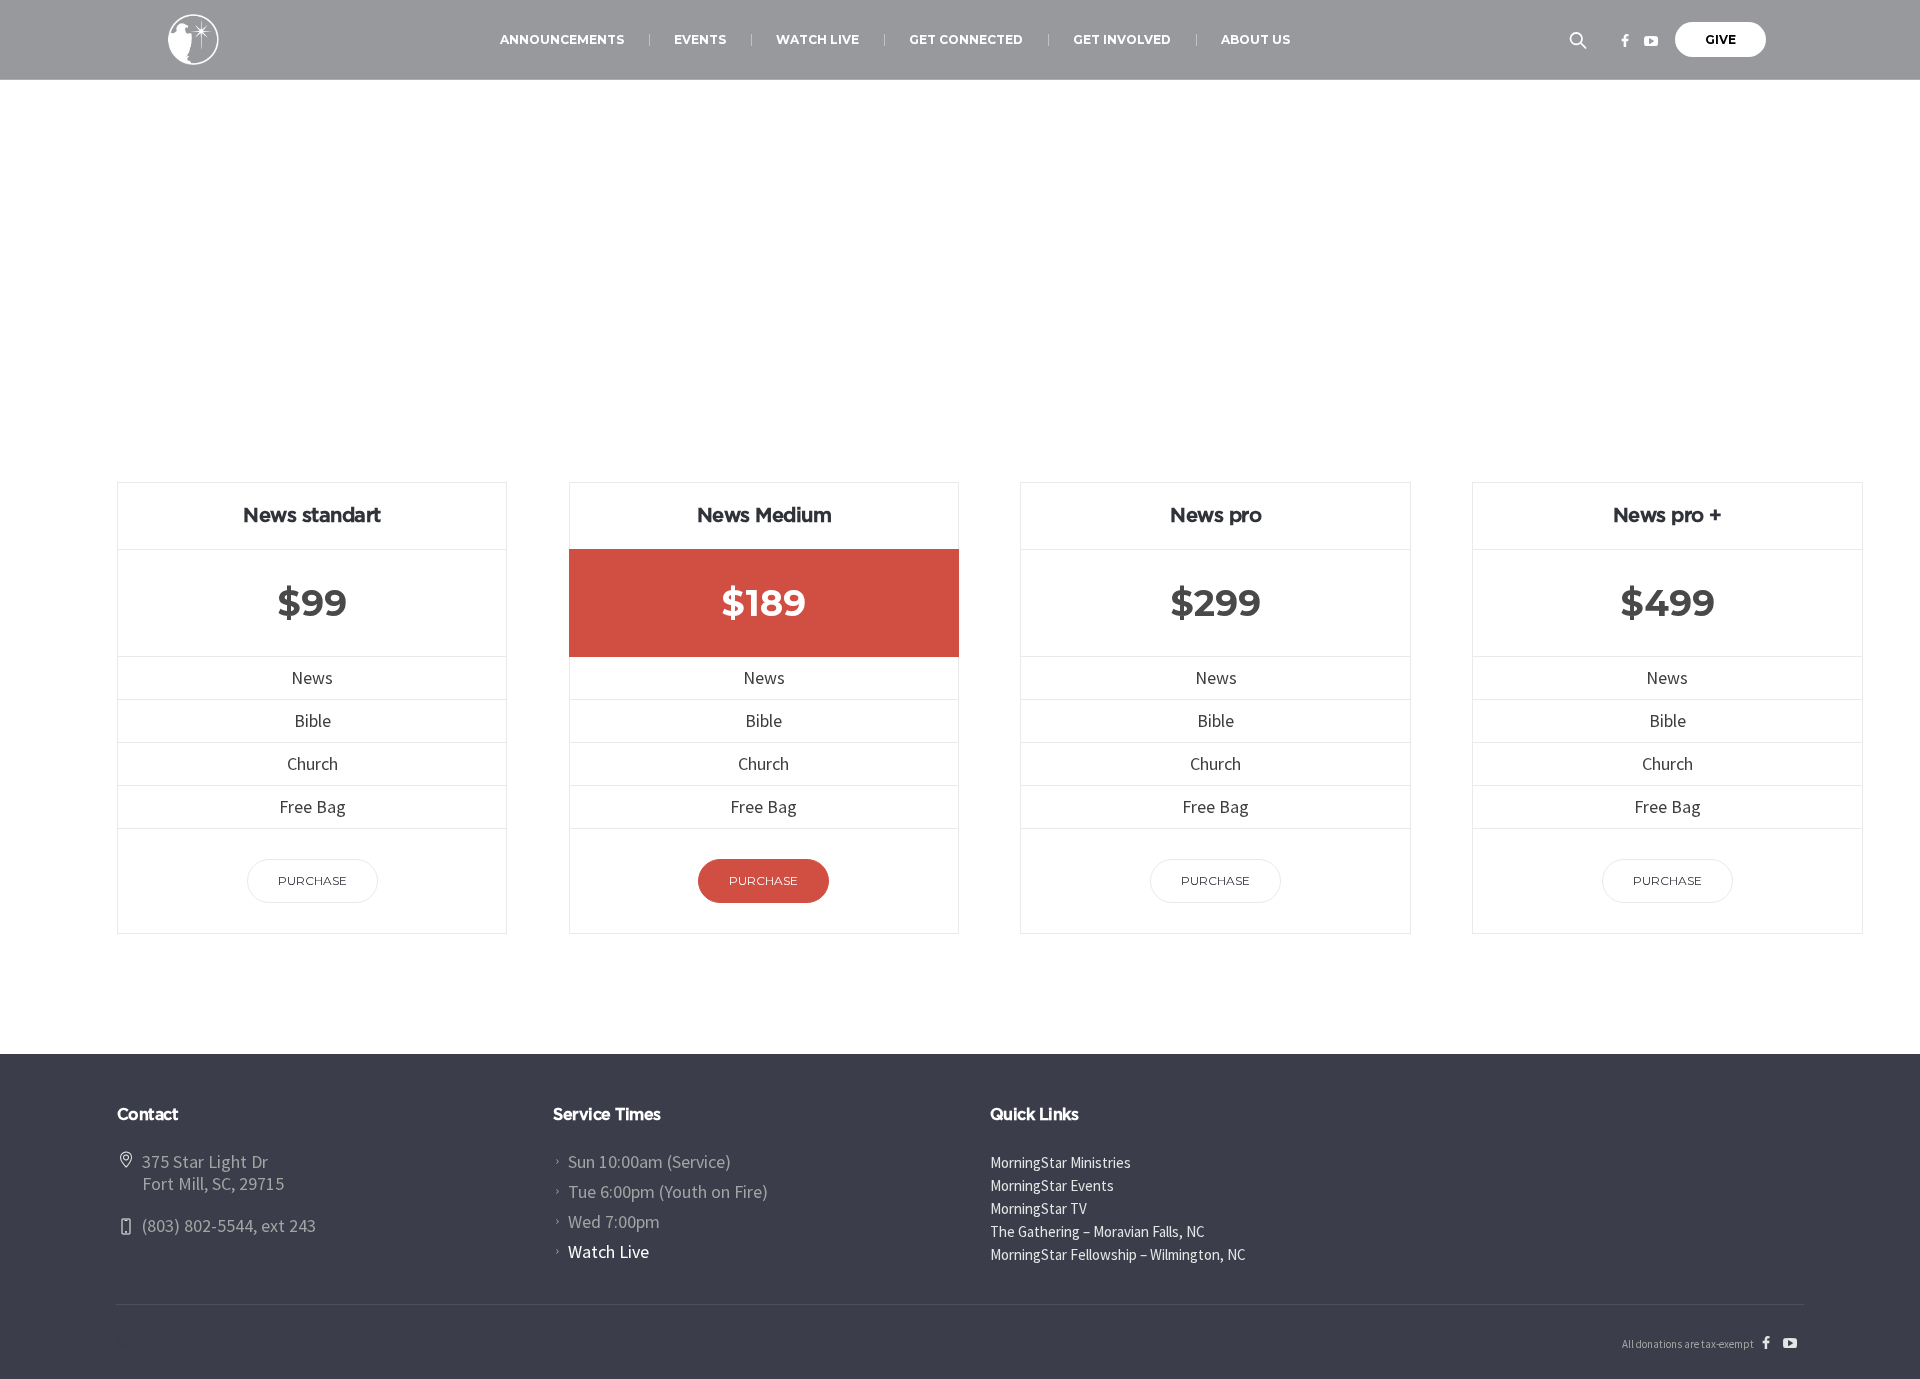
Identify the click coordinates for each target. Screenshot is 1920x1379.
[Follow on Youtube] (1651, 41)
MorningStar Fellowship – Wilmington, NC (1118, 1254)
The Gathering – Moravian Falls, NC (1097, 1231)
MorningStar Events (1052, 1185)
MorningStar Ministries (1060, 1162)
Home (911, 340)
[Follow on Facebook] (1625, 41)
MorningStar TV (1038, 1208)
